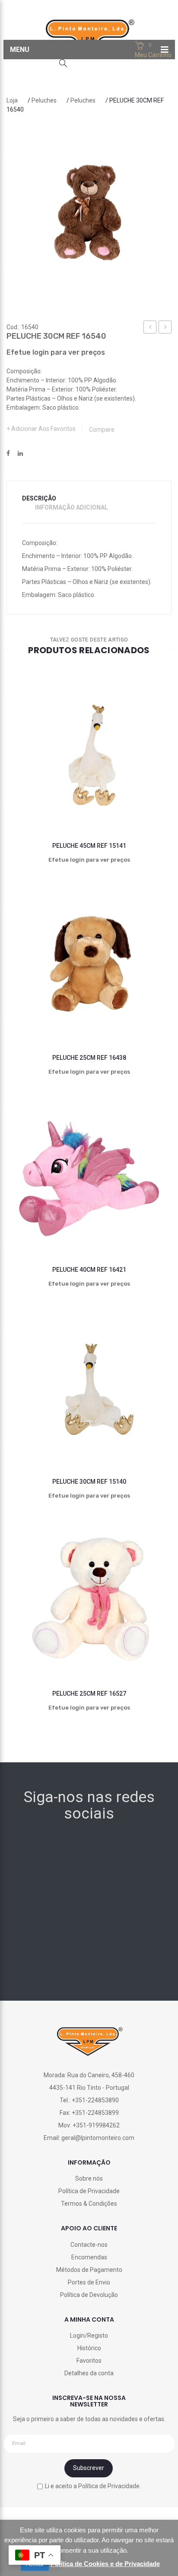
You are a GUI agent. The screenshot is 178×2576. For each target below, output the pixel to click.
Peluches (44, 100)
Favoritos (89, 2361)
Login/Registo (89, 2335)
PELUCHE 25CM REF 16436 (165, 328)
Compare (102, 430)
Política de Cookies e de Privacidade (105, 2564)
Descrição (39, 498)
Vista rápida (151, 801)
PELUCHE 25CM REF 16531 (150, 328)
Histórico (89, 2348)
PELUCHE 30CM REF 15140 (89, 1482)
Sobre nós (89, 2178)
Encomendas (89, 2257)
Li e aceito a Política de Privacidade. (93, 2486)
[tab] (44, 499)
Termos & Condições (89, 2204)
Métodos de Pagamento (89, 2270)
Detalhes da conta (89, 2373)
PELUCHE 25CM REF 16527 (89, 1694)
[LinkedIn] (20, 454)
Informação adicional (72, 507)
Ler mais (68, 801)
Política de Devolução (89, 2295)
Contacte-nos (89, 2245)
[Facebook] (8, 454)
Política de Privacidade (89, 2191)
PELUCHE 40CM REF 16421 (89, 1270)
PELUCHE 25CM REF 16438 (89, 1058)
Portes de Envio (89, 2282)
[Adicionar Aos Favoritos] (27, 801)
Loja (12, 100)
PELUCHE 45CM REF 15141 (89, 846)
